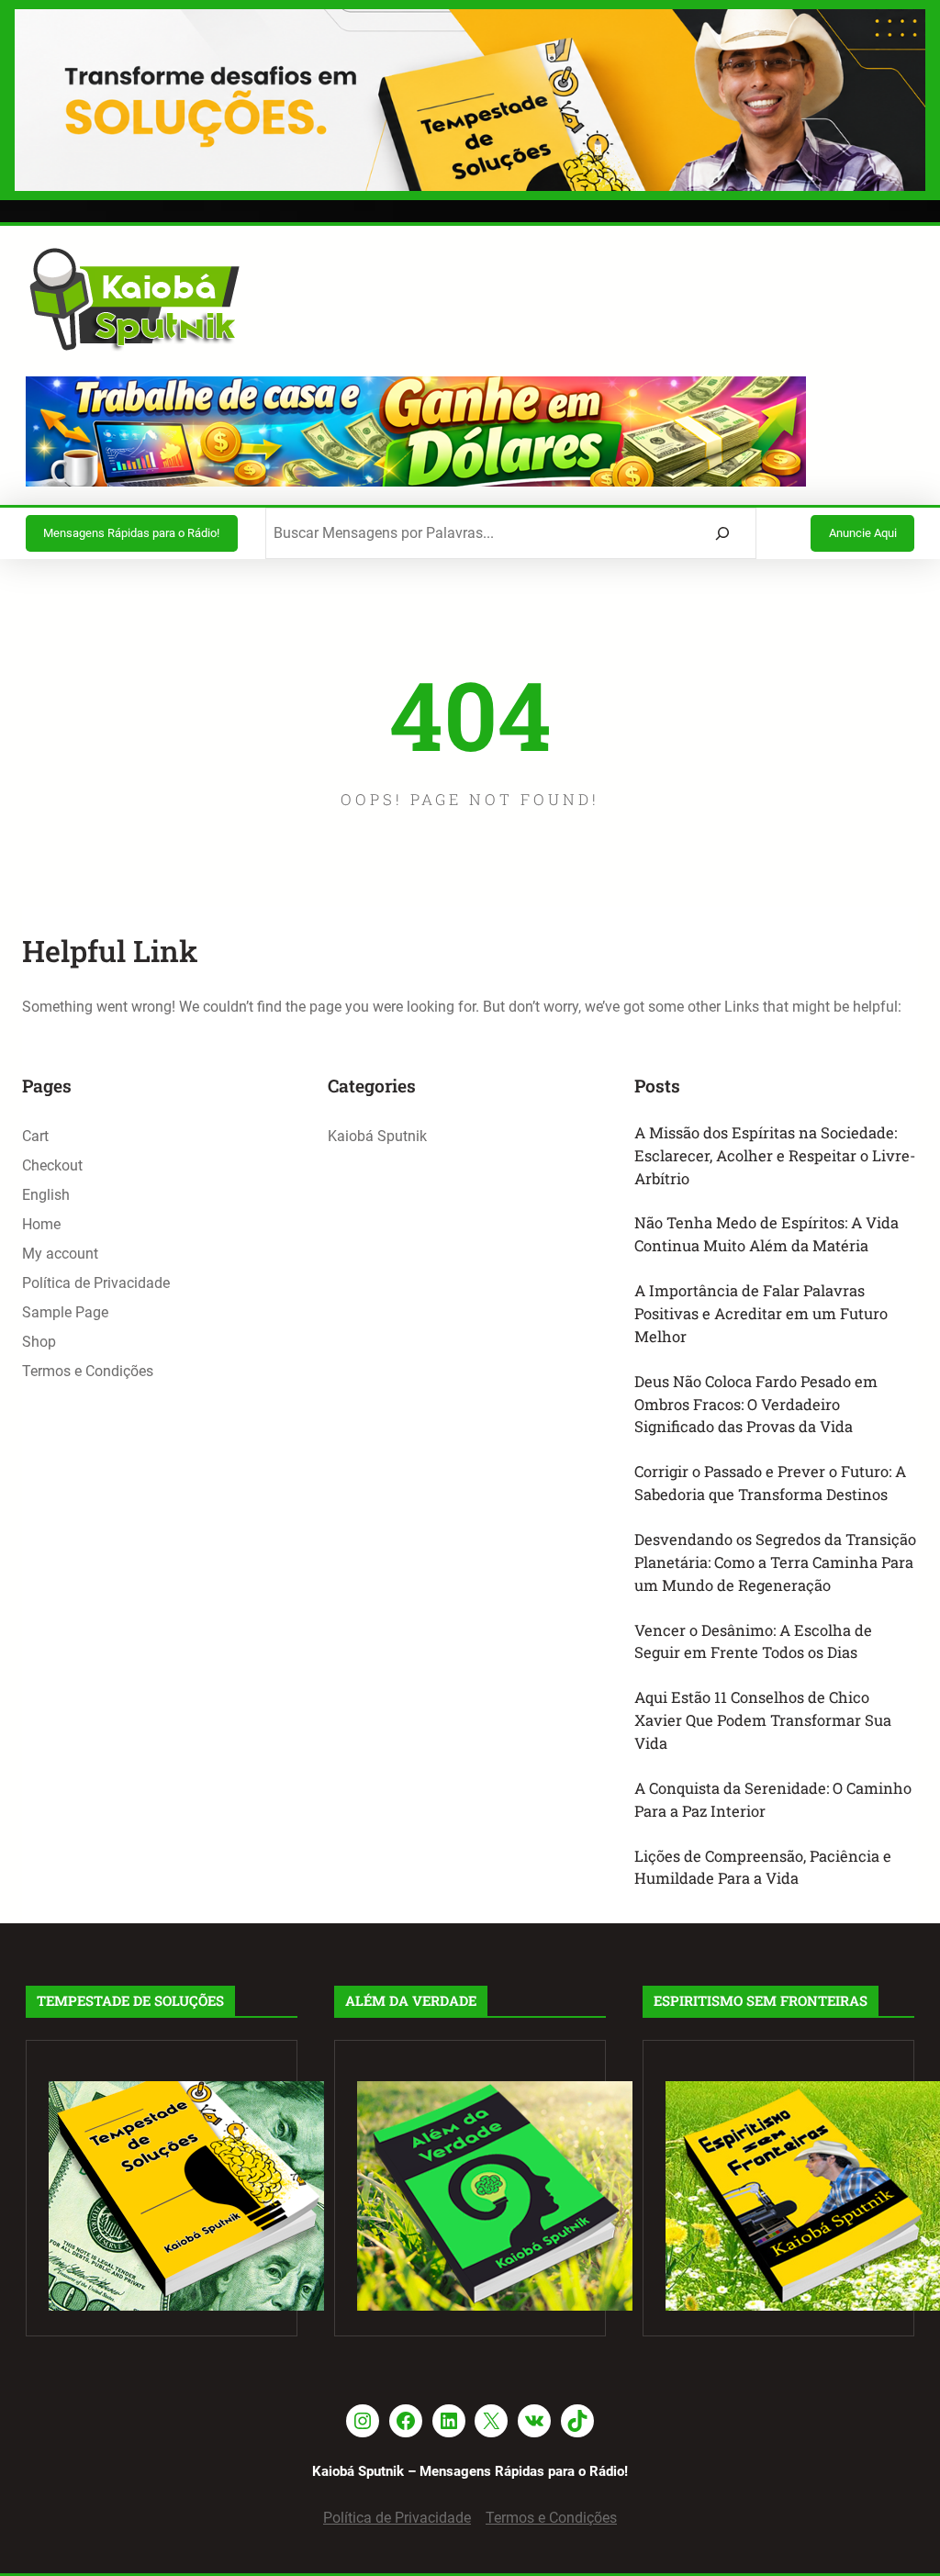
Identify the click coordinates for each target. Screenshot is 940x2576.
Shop (39, 1342)
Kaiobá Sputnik (377, 1136)
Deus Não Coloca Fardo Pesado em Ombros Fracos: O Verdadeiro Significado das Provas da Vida (756, 1404)
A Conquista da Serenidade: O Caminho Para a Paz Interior (773, 1799)
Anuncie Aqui (863, 533)
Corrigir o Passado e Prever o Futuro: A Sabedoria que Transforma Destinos (770, 1483)
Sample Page (65, 1312)
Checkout (52, 1165)
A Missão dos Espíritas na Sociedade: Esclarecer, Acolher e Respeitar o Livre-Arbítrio (775, 1155)
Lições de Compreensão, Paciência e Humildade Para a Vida (763, 1867)
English (46, 1195)
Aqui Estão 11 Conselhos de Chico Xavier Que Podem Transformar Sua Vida (763, 1720)
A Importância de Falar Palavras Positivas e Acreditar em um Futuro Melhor (761, 1313)
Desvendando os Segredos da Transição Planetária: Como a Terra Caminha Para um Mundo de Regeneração (775, 1562)
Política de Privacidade (96, 1283)
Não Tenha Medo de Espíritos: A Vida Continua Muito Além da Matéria (767, 1234)
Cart (35, 1136)
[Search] (723, 533)
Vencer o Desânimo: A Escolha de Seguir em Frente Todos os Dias (753, 1641)
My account (60, 1254)
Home (41, 1224)
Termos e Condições (88, 1371)
